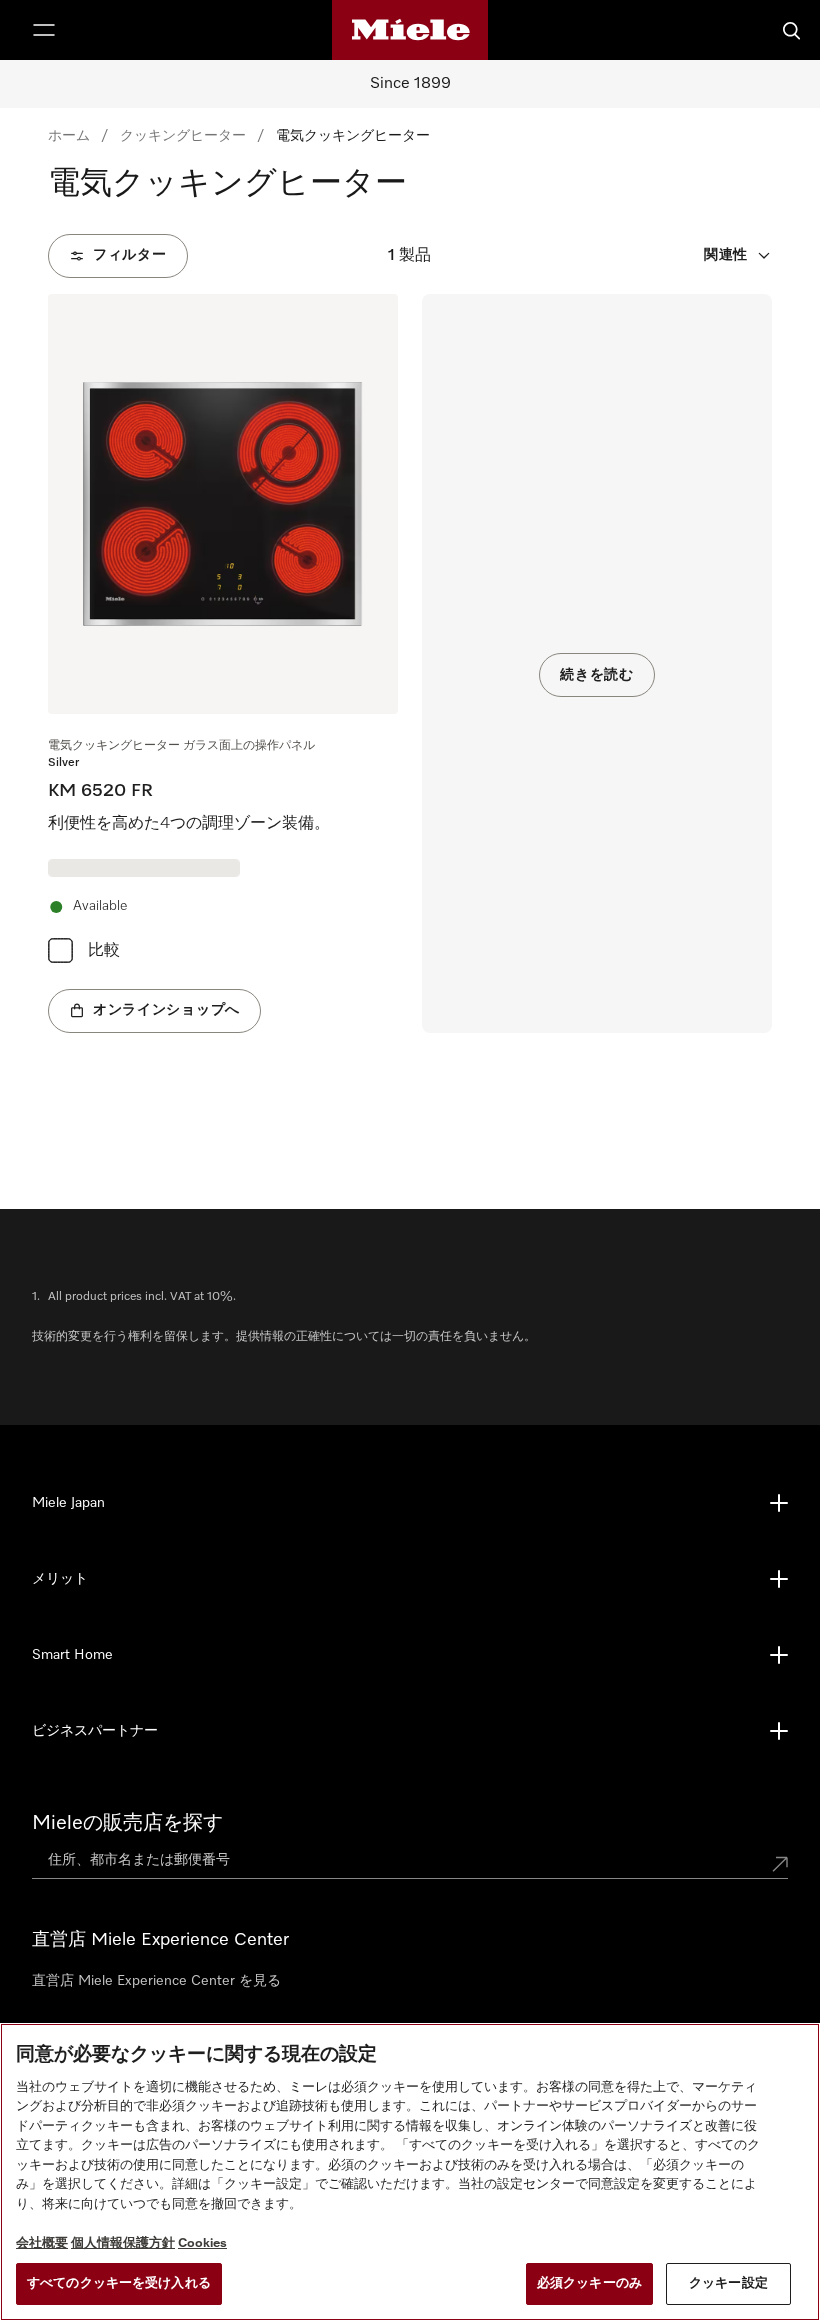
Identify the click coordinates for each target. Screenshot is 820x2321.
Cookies (202, 2243)
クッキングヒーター (183, 136)
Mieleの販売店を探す (127, 1823)
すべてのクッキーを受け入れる (119, 2283)
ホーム (69, 136)
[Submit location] (780, 1864)
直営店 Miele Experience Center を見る (156, 1981)
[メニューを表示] (44, 30)
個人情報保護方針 (123, 2243)
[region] (410, 2172)
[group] (223, 663)
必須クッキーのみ (589, 2283)
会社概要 (42, 2243)
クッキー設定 (728, 2283)
